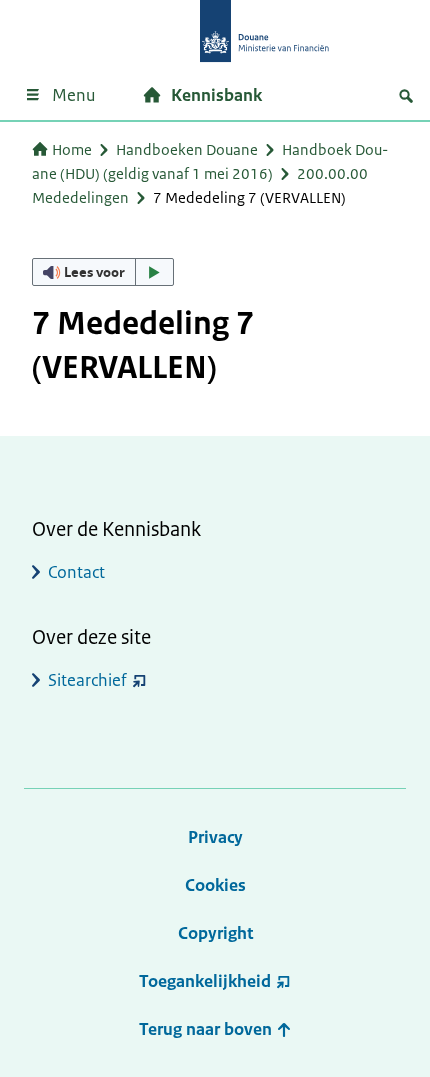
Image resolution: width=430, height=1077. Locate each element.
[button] (103, 272)
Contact (76, 572)
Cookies (215, 885)
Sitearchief (87, 680)
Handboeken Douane (187, 149)
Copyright (215, 933)
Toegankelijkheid (205, 981)
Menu (73, 95)
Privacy (215, 837)
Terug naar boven (207, 1029)
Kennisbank (216, 95)
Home (72, 149)
